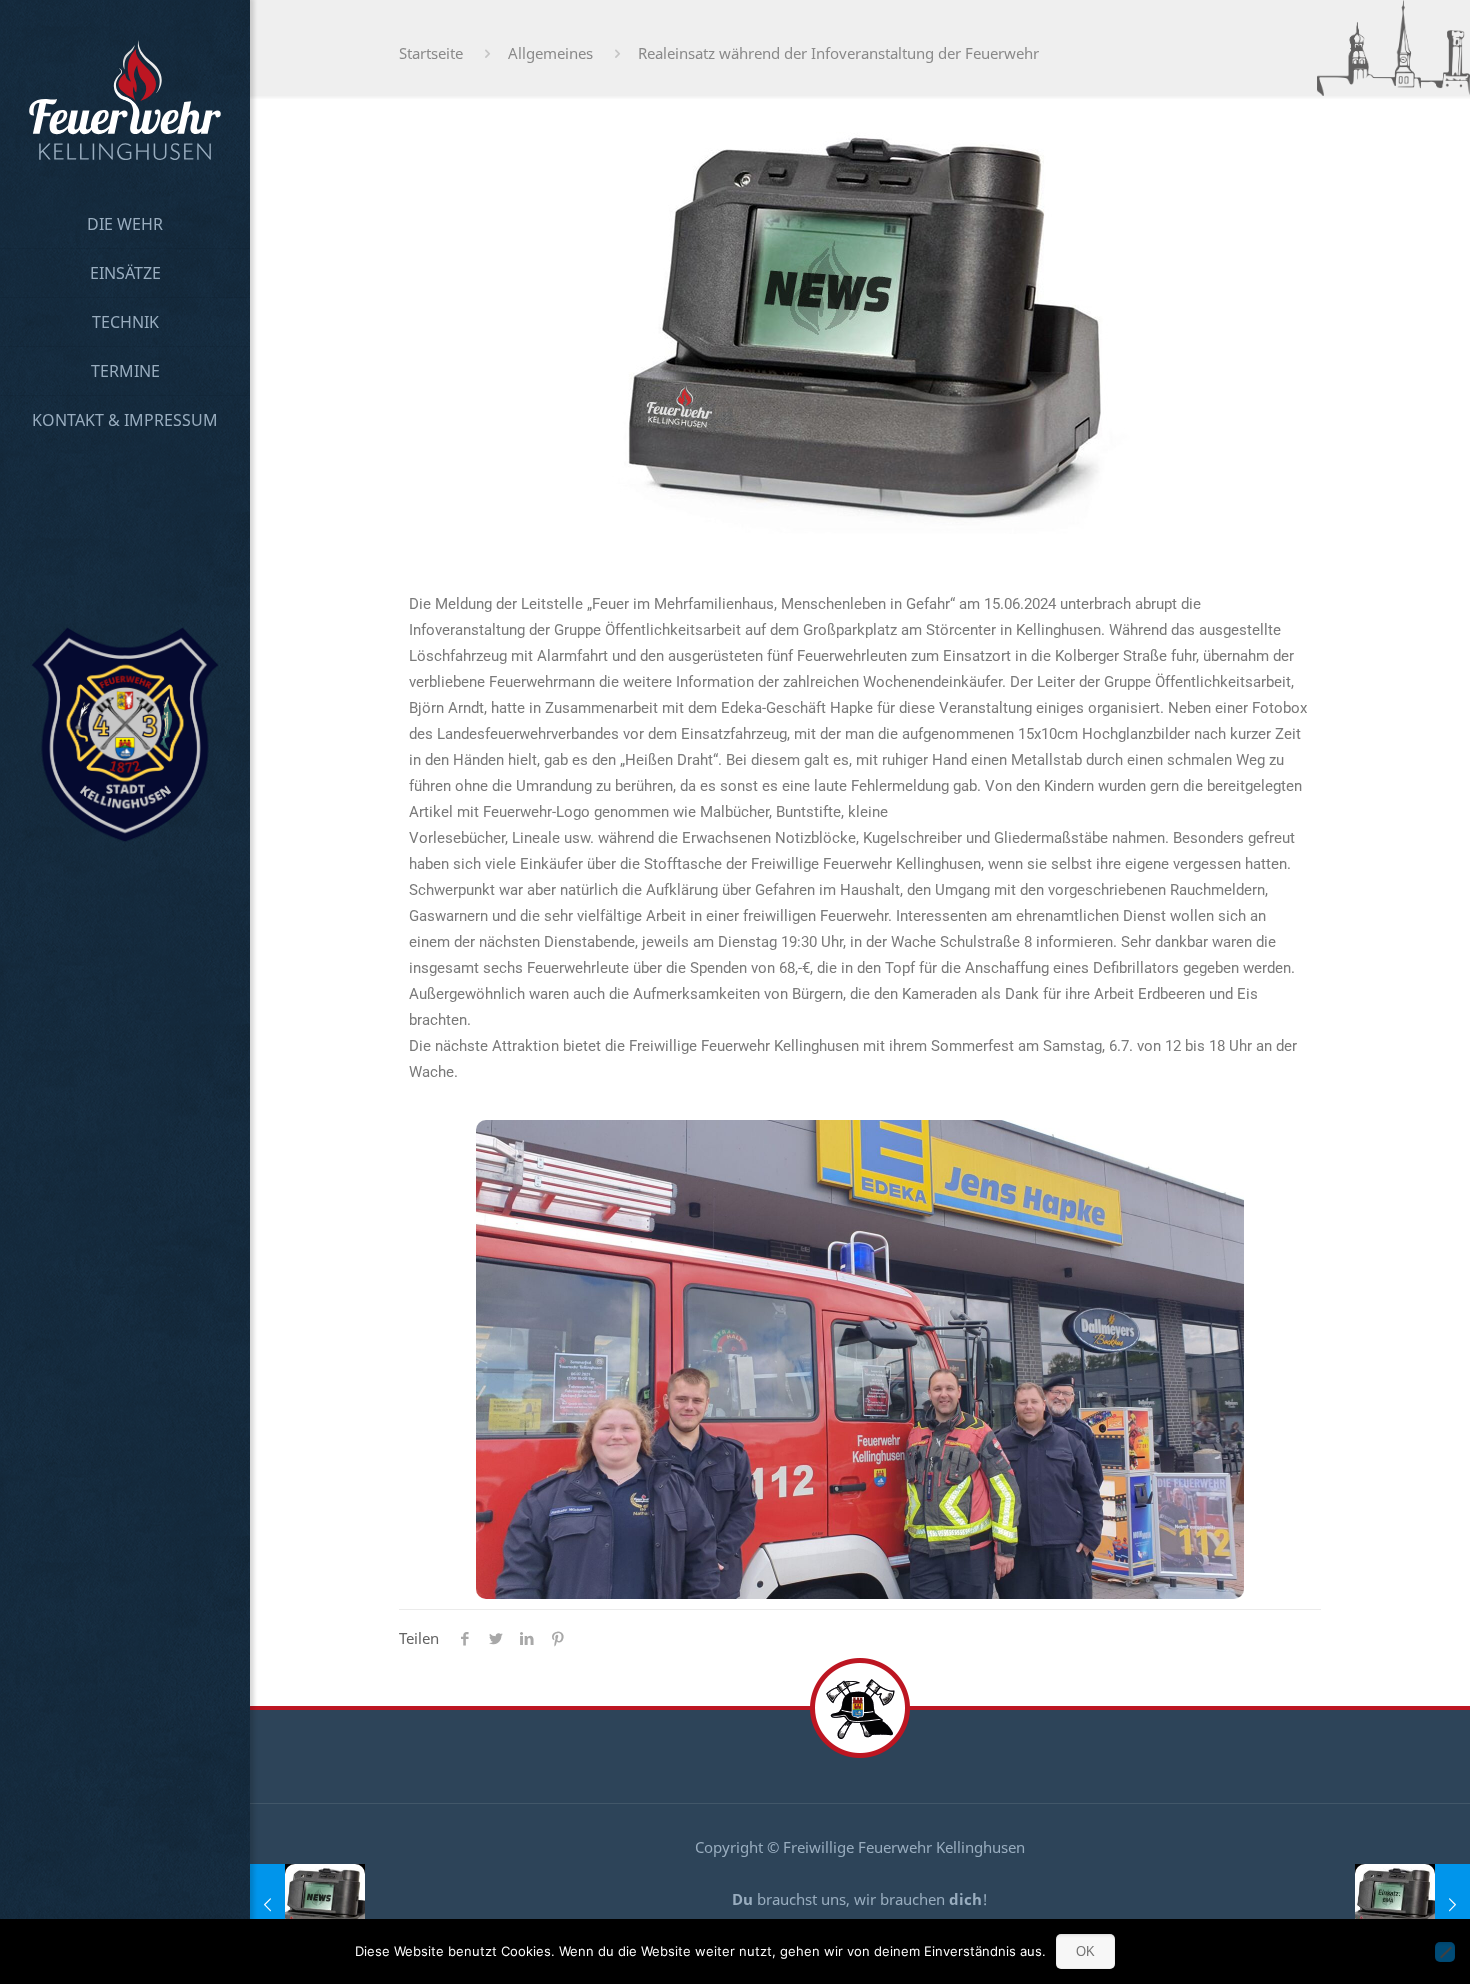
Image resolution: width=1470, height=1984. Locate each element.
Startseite (431, 53)
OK (1085, 1951)
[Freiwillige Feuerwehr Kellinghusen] (125, 100)
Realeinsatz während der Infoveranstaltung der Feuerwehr (838, 53)
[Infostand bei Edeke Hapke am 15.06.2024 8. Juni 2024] (307, 1904)
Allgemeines (550, 53)
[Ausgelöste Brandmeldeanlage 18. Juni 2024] (1412, 1904)
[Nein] (1445, 1952)
